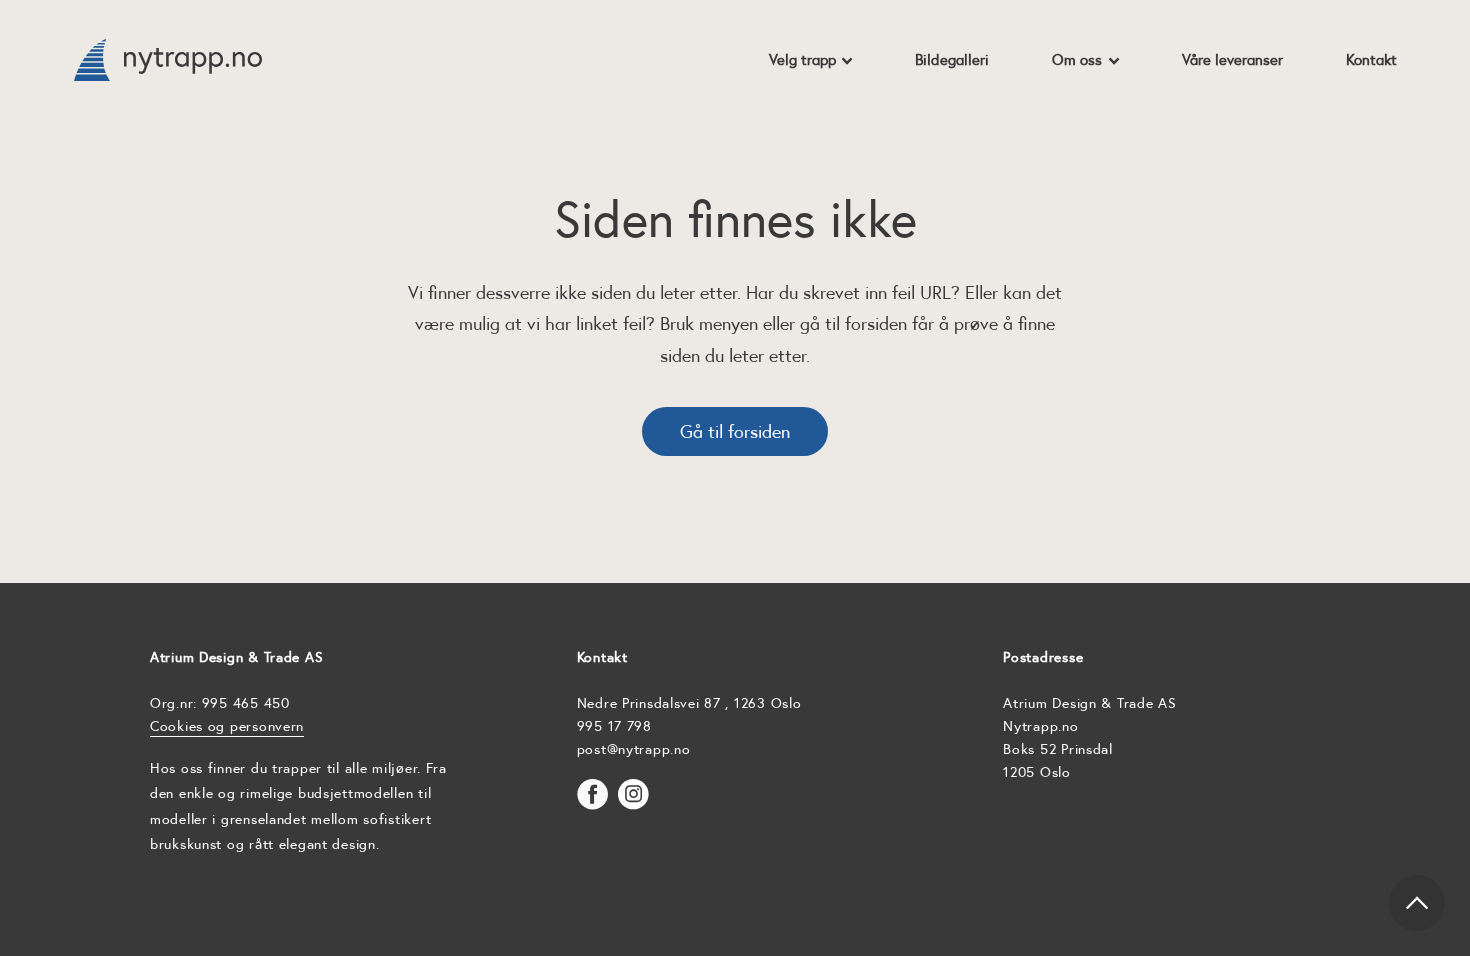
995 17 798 (614, 726)
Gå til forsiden (735, 431)
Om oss (1077, 59)
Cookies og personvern (227, 726)
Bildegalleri (952, 59)
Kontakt (1371, 59)
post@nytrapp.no (634, 749)
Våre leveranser (1232, 59)
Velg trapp (802, 59)
